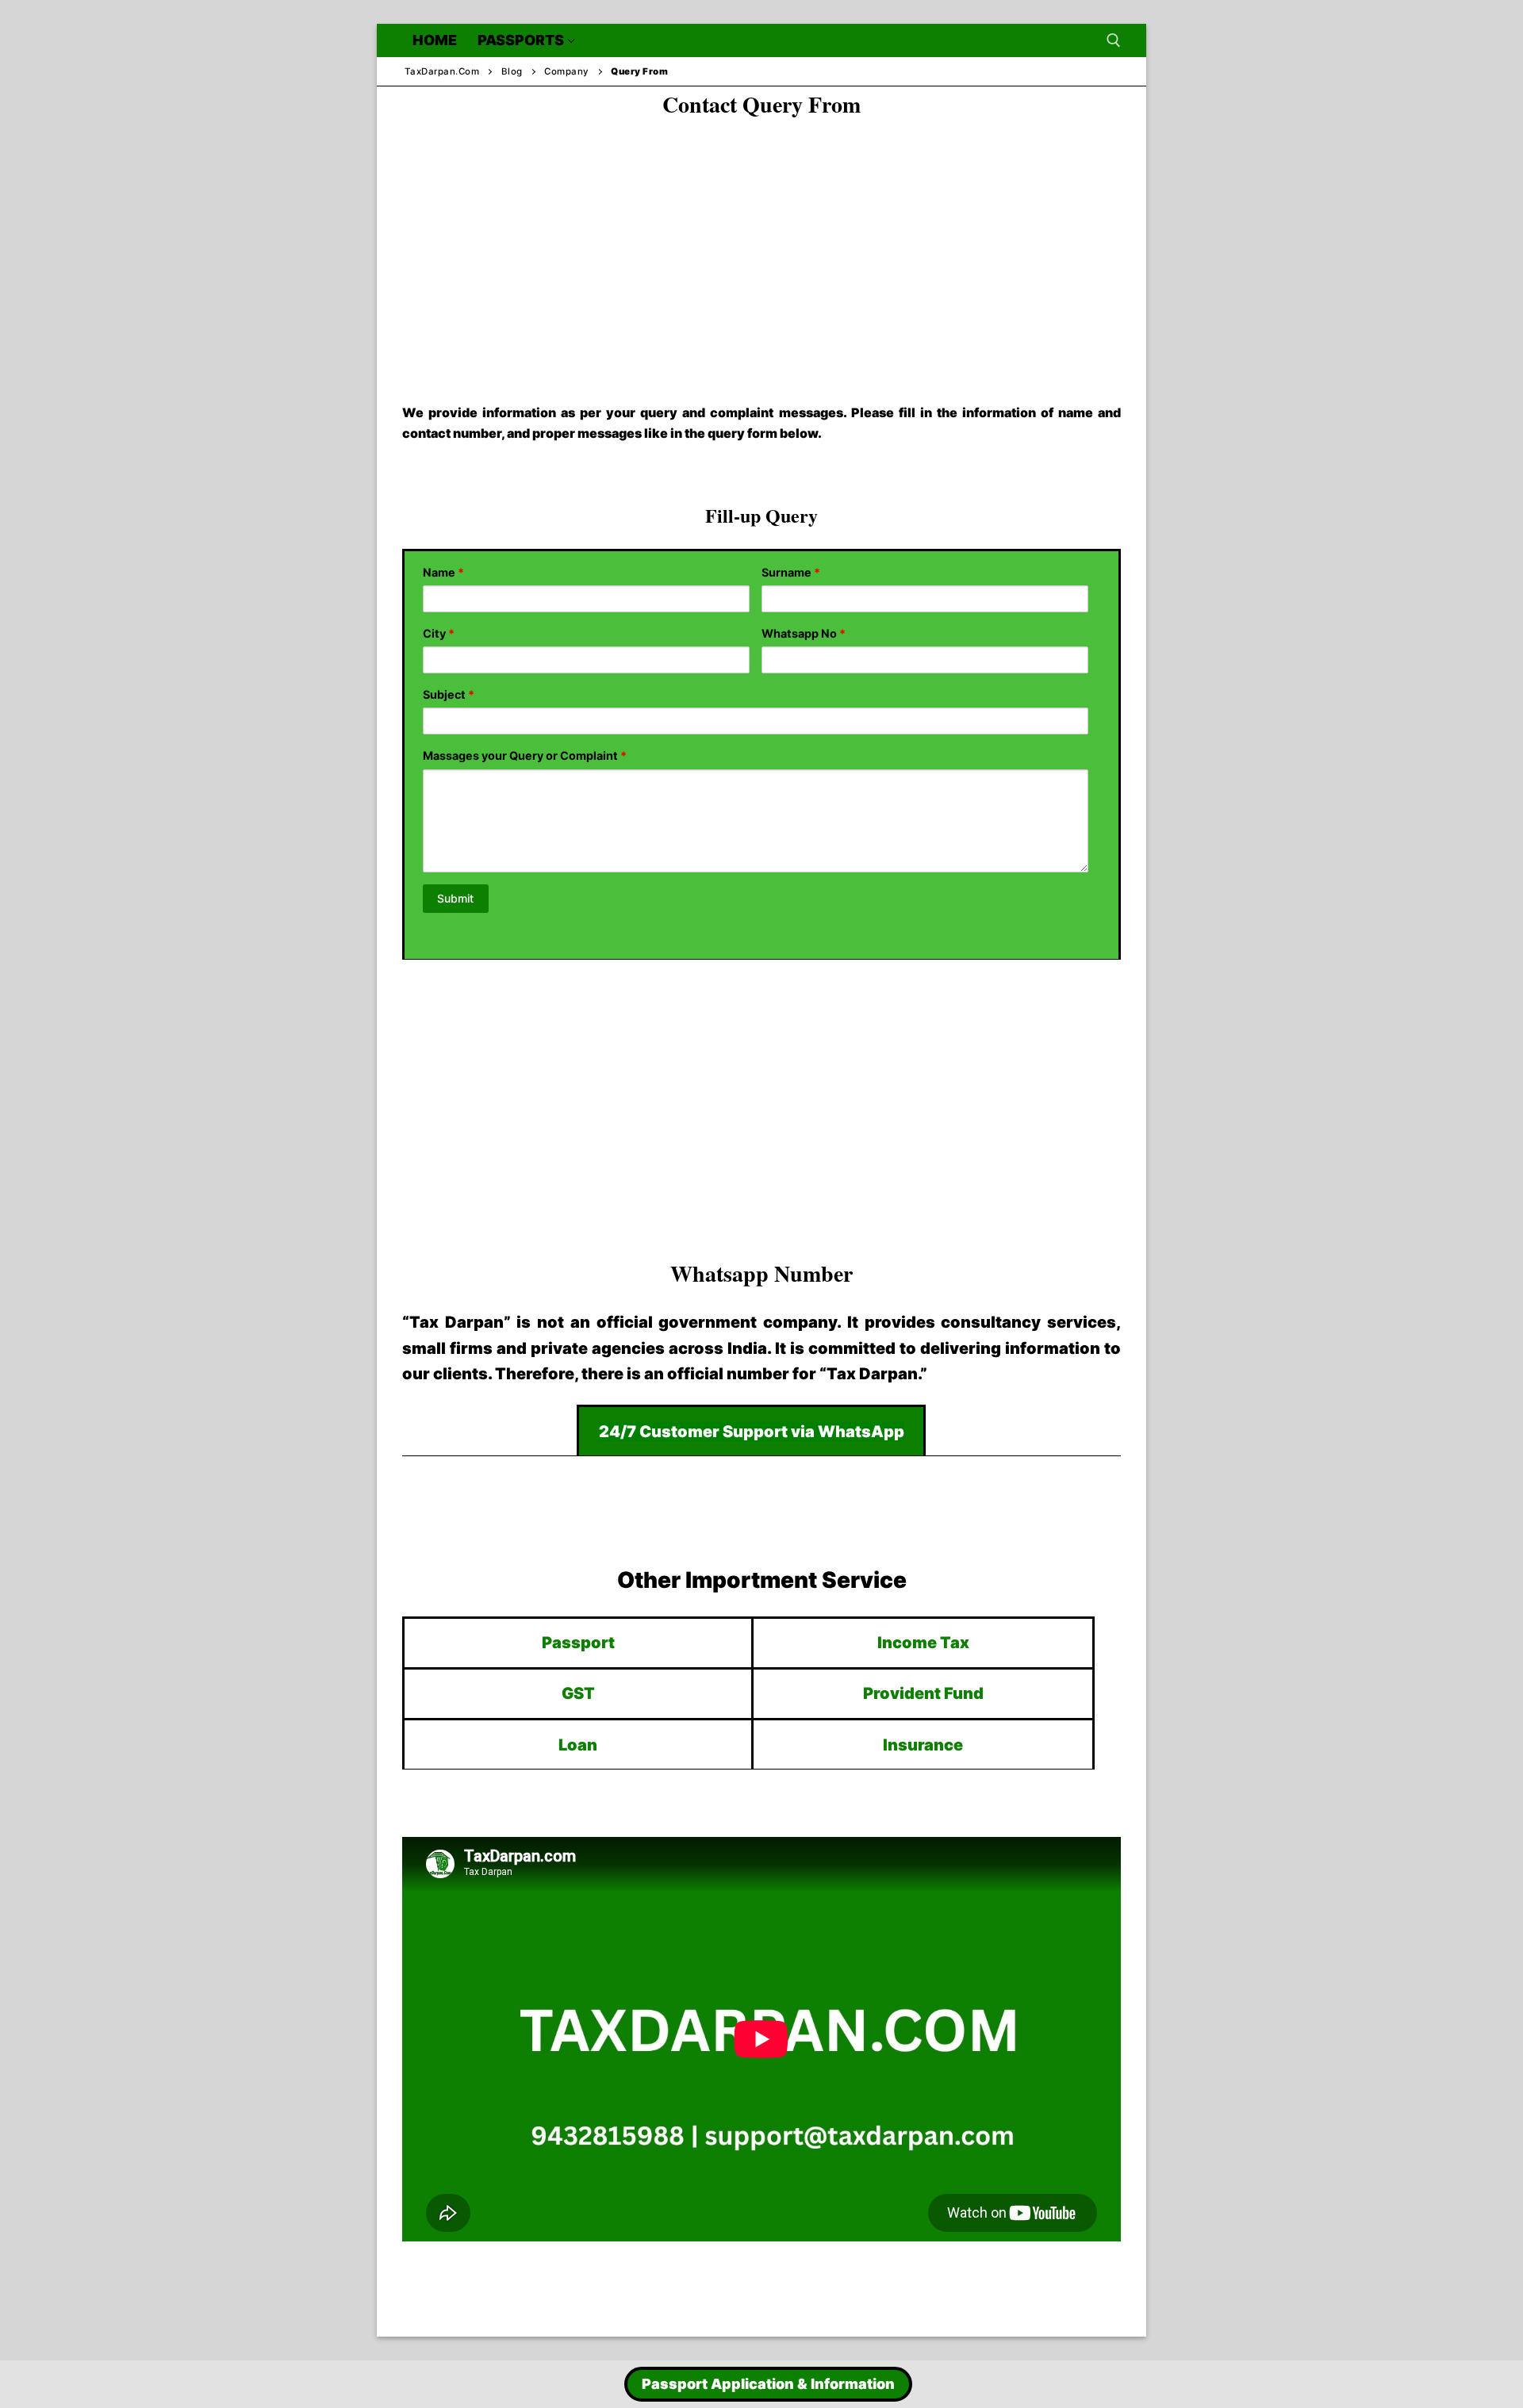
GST (578, 1693)
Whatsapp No (804, 633)
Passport (578, 1643)
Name (443, 572)
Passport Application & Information (768, 2384)
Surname (791, 572)
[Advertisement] (761, 247)
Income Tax (923, 1643)
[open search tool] (1114, 40)
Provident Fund (923, 1693)
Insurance (923, 1745)
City (439, 633)
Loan (578, 1745)
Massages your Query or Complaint (525, 755)
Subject (449, 694)
